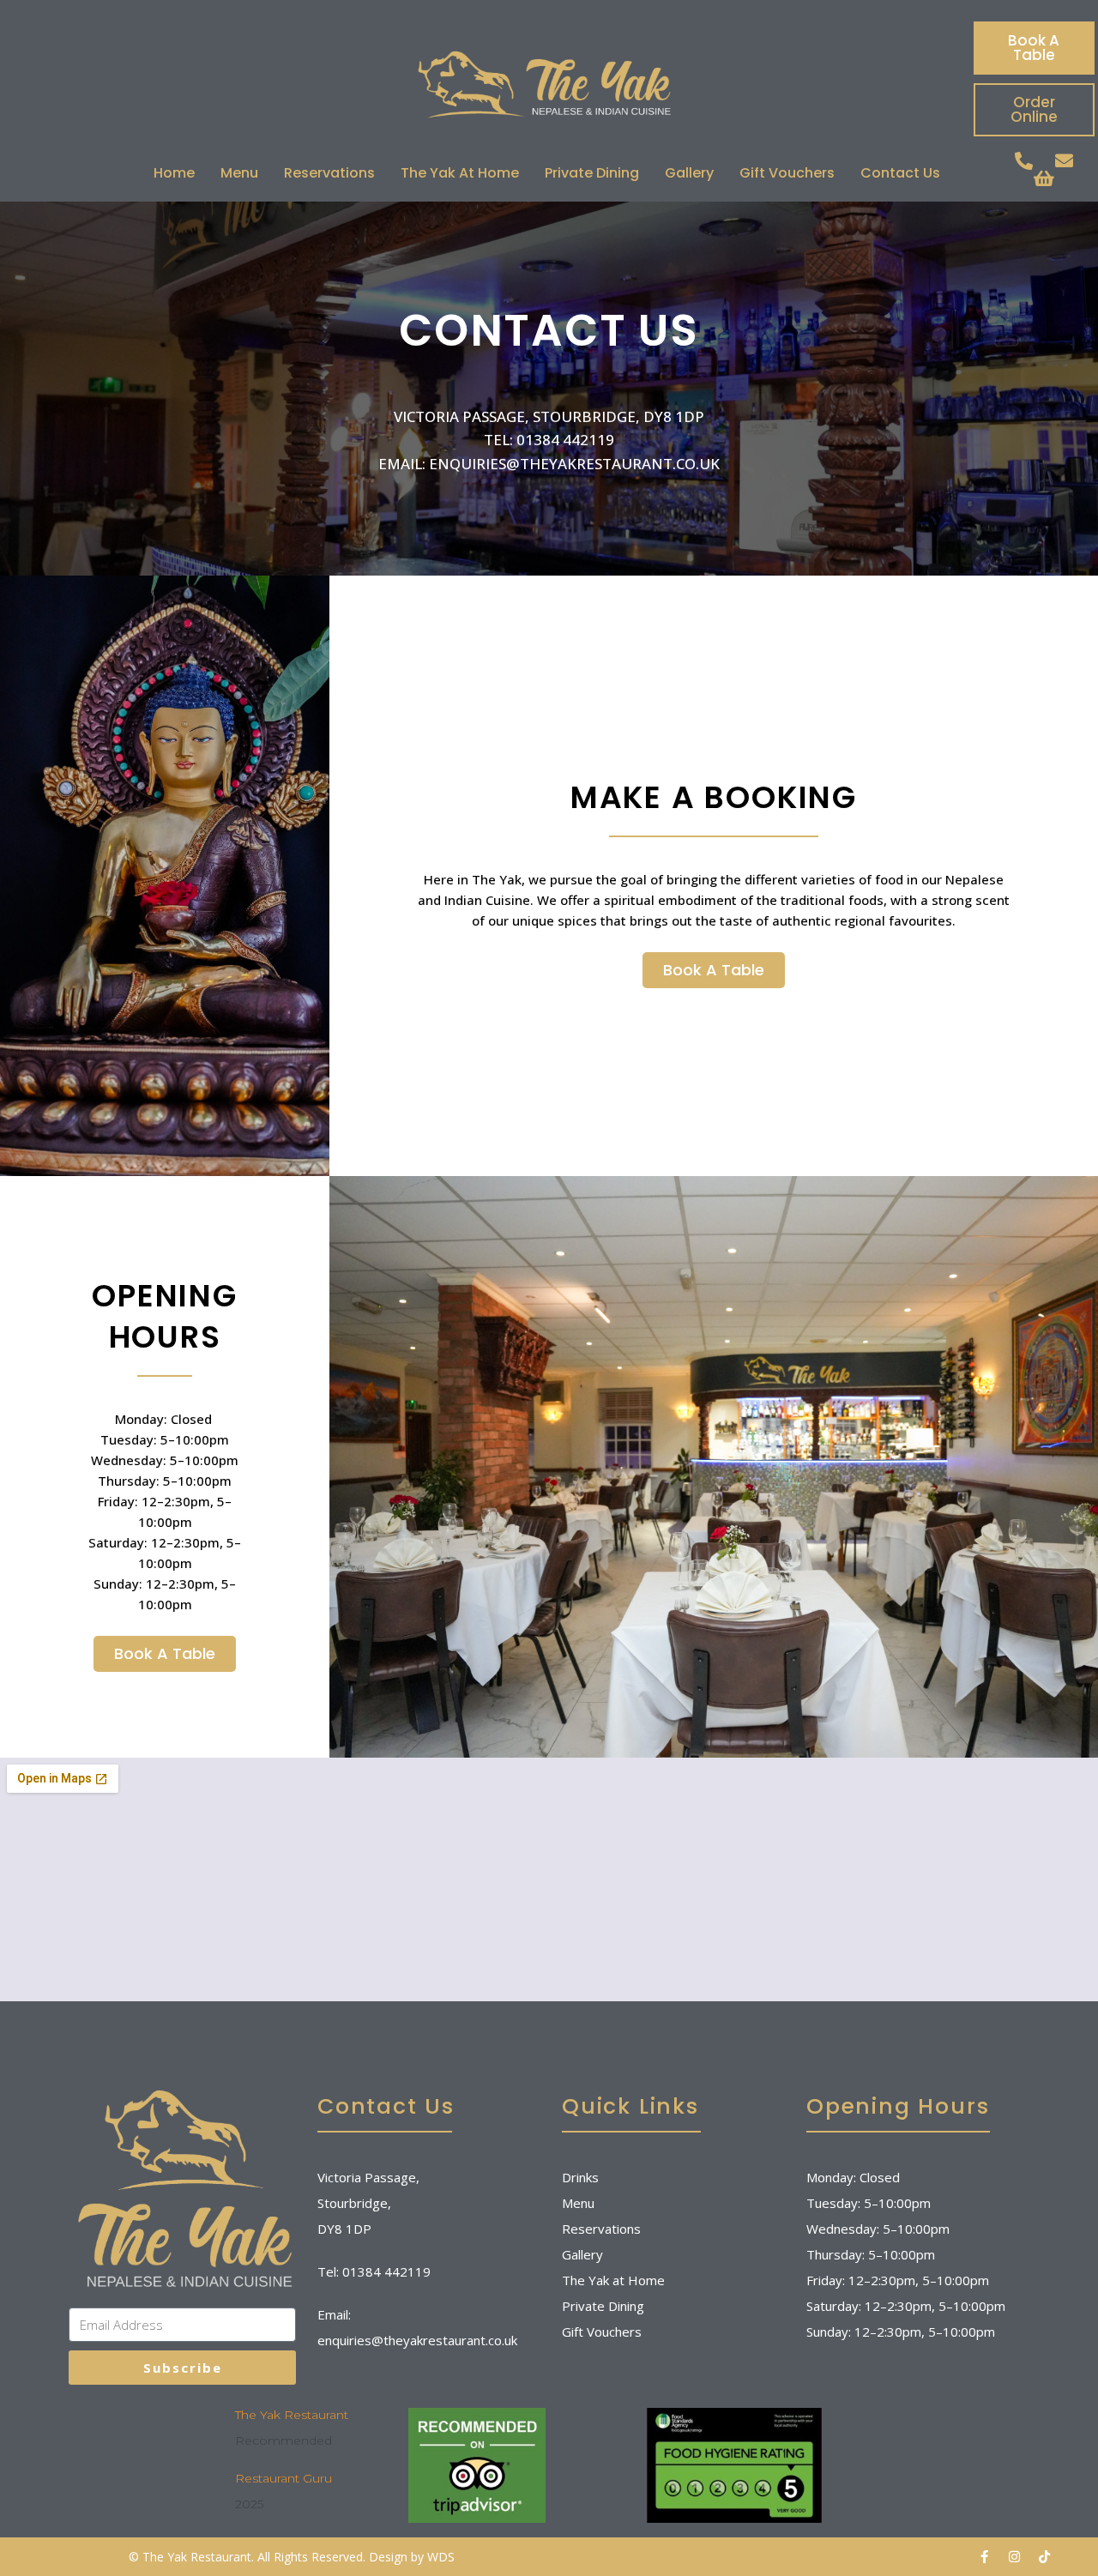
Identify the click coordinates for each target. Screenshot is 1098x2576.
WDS (441, 2557)
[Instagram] (1014, 2557)
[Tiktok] (1044, 2557)
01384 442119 (386, 2271)
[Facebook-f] (984, 2557)
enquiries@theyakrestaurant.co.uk (417, 2340)
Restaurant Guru (284, 2478)
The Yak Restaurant (292, 2415)
